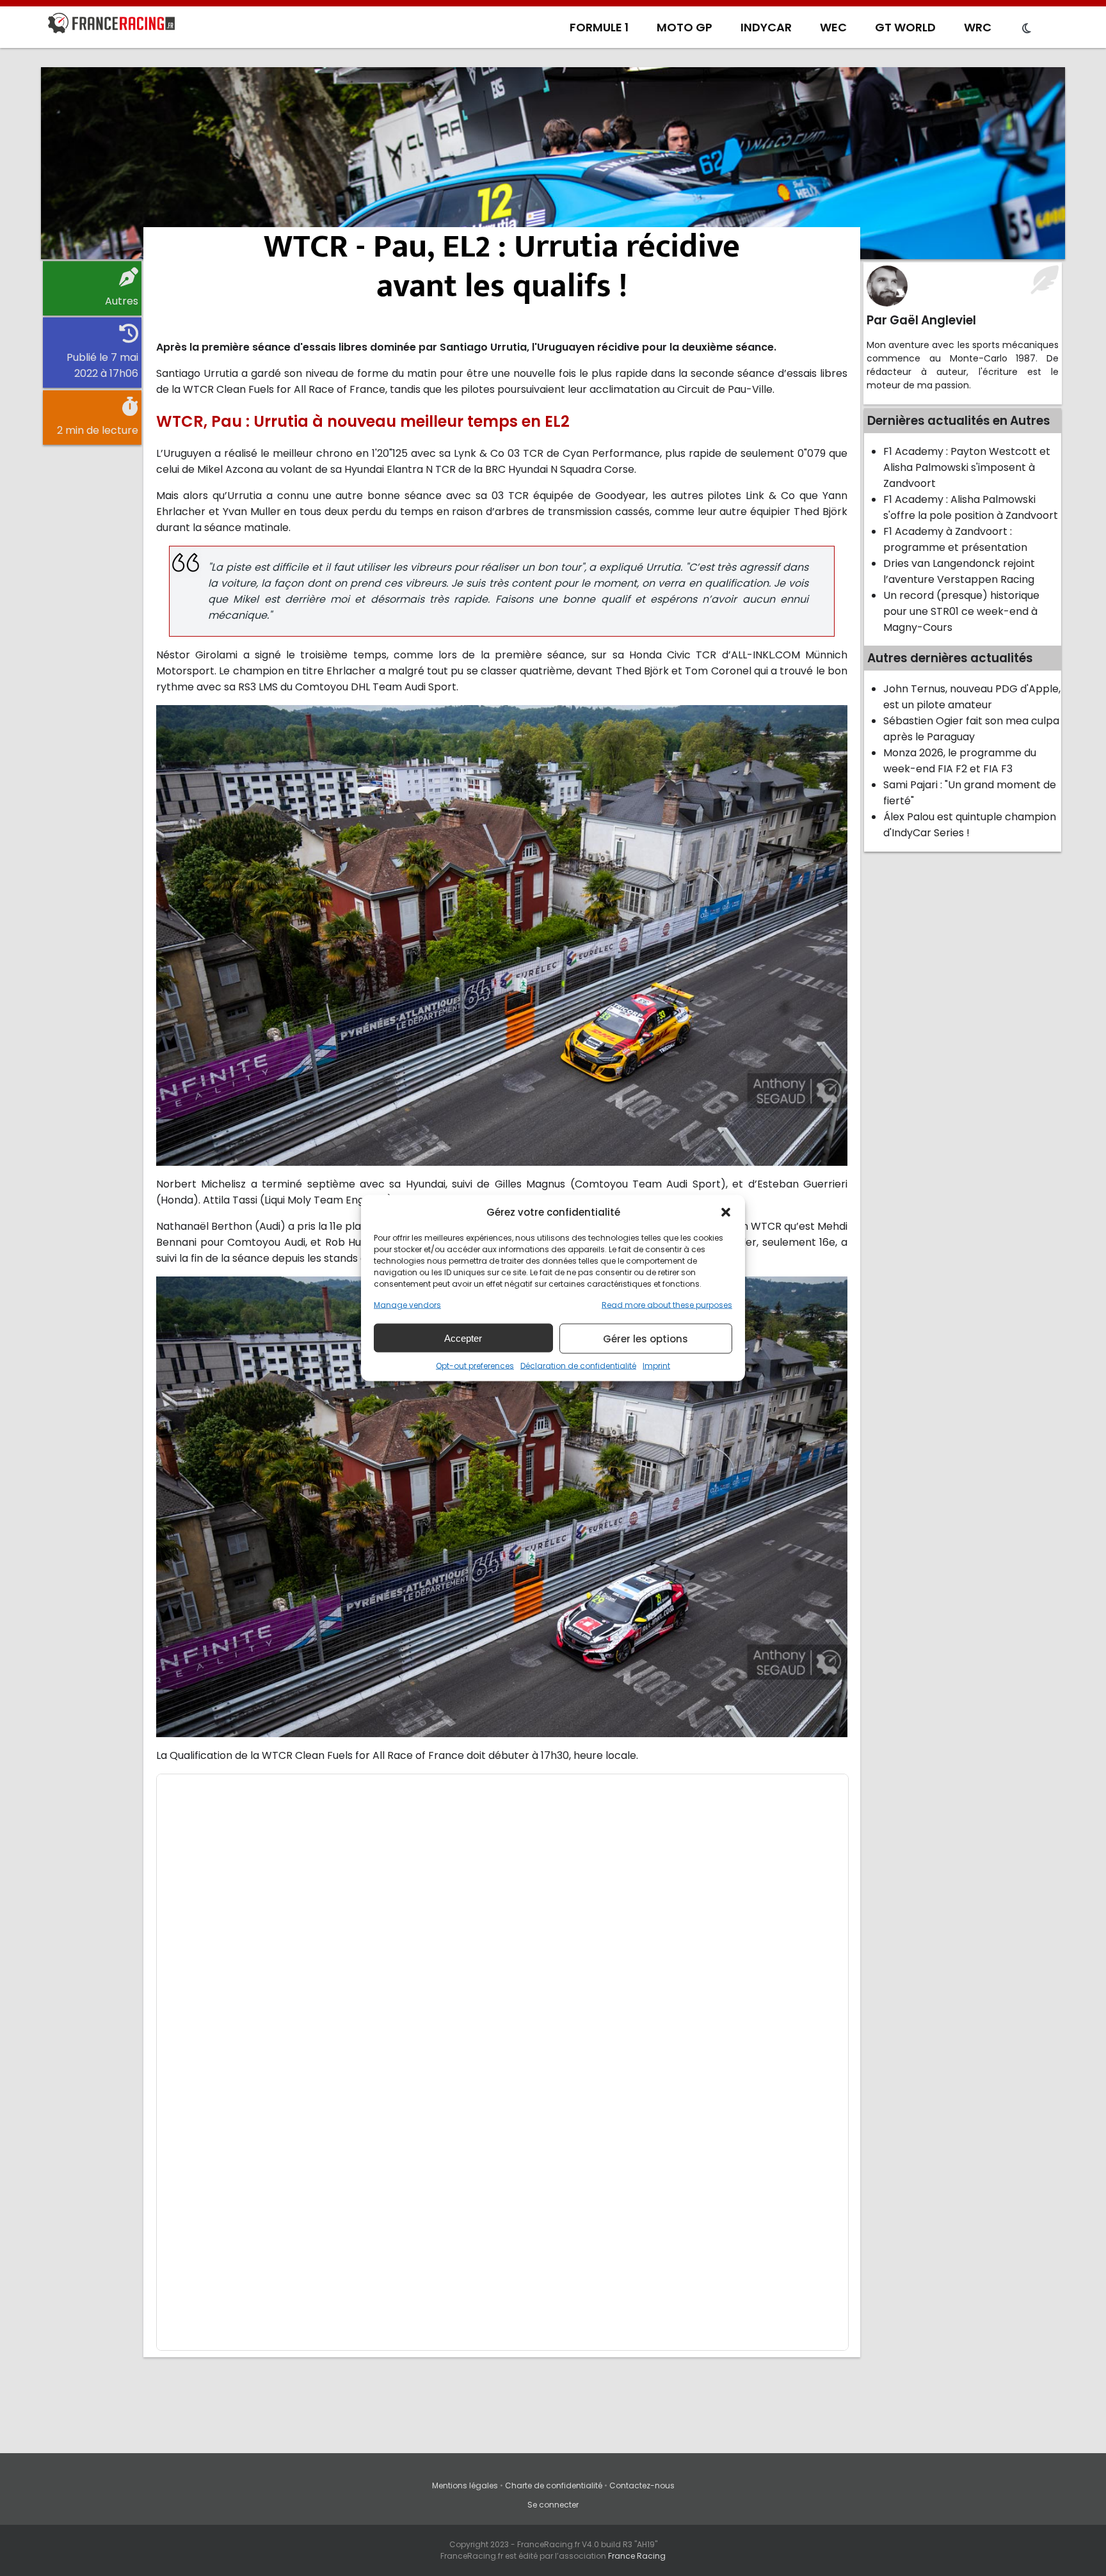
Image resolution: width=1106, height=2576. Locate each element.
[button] (726, 1212)
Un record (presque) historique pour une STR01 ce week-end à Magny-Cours (961, 611)
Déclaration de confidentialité (578, 1366)
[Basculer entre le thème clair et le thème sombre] (1027, 29)
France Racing (637, 2556)
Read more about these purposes (667, 1305)
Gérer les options (645, 1338)
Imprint (656, 1366)
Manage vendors (407, 1305)
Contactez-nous (642, 2485)
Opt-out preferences (475, 1366)
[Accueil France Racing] (111, 26)
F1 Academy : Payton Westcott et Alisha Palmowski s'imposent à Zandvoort (967, 467)
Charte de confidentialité (554, 2485)
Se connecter (553, 2505)
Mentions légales (465, 2485)
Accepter (463, 1338)
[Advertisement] (553, 163)
